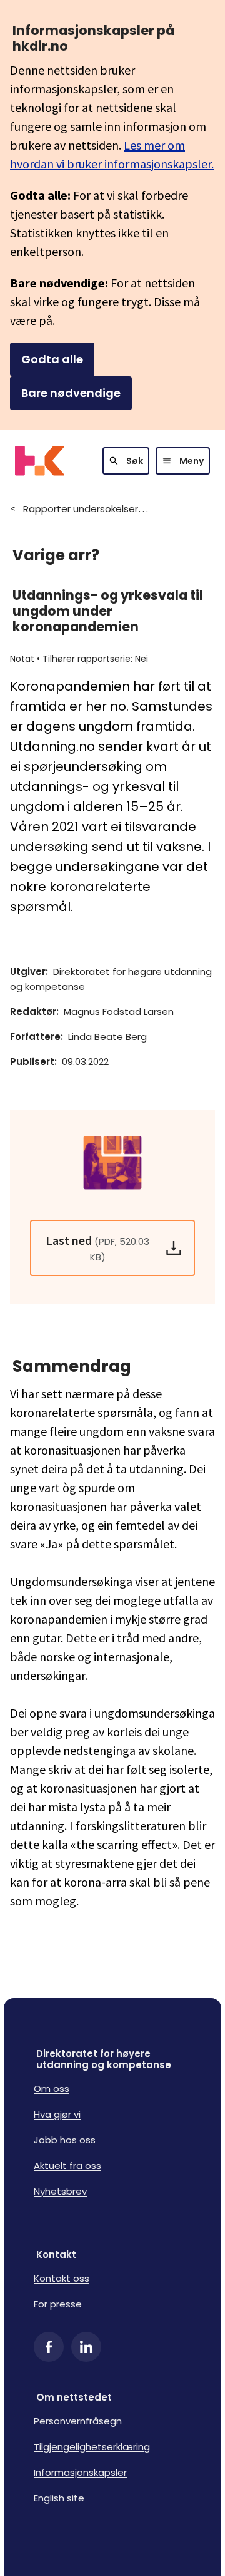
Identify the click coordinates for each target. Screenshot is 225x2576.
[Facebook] (49, 2347)
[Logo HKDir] (40, 461)
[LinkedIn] (86, 2347)
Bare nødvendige (71, 393)
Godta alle (52, 359)
